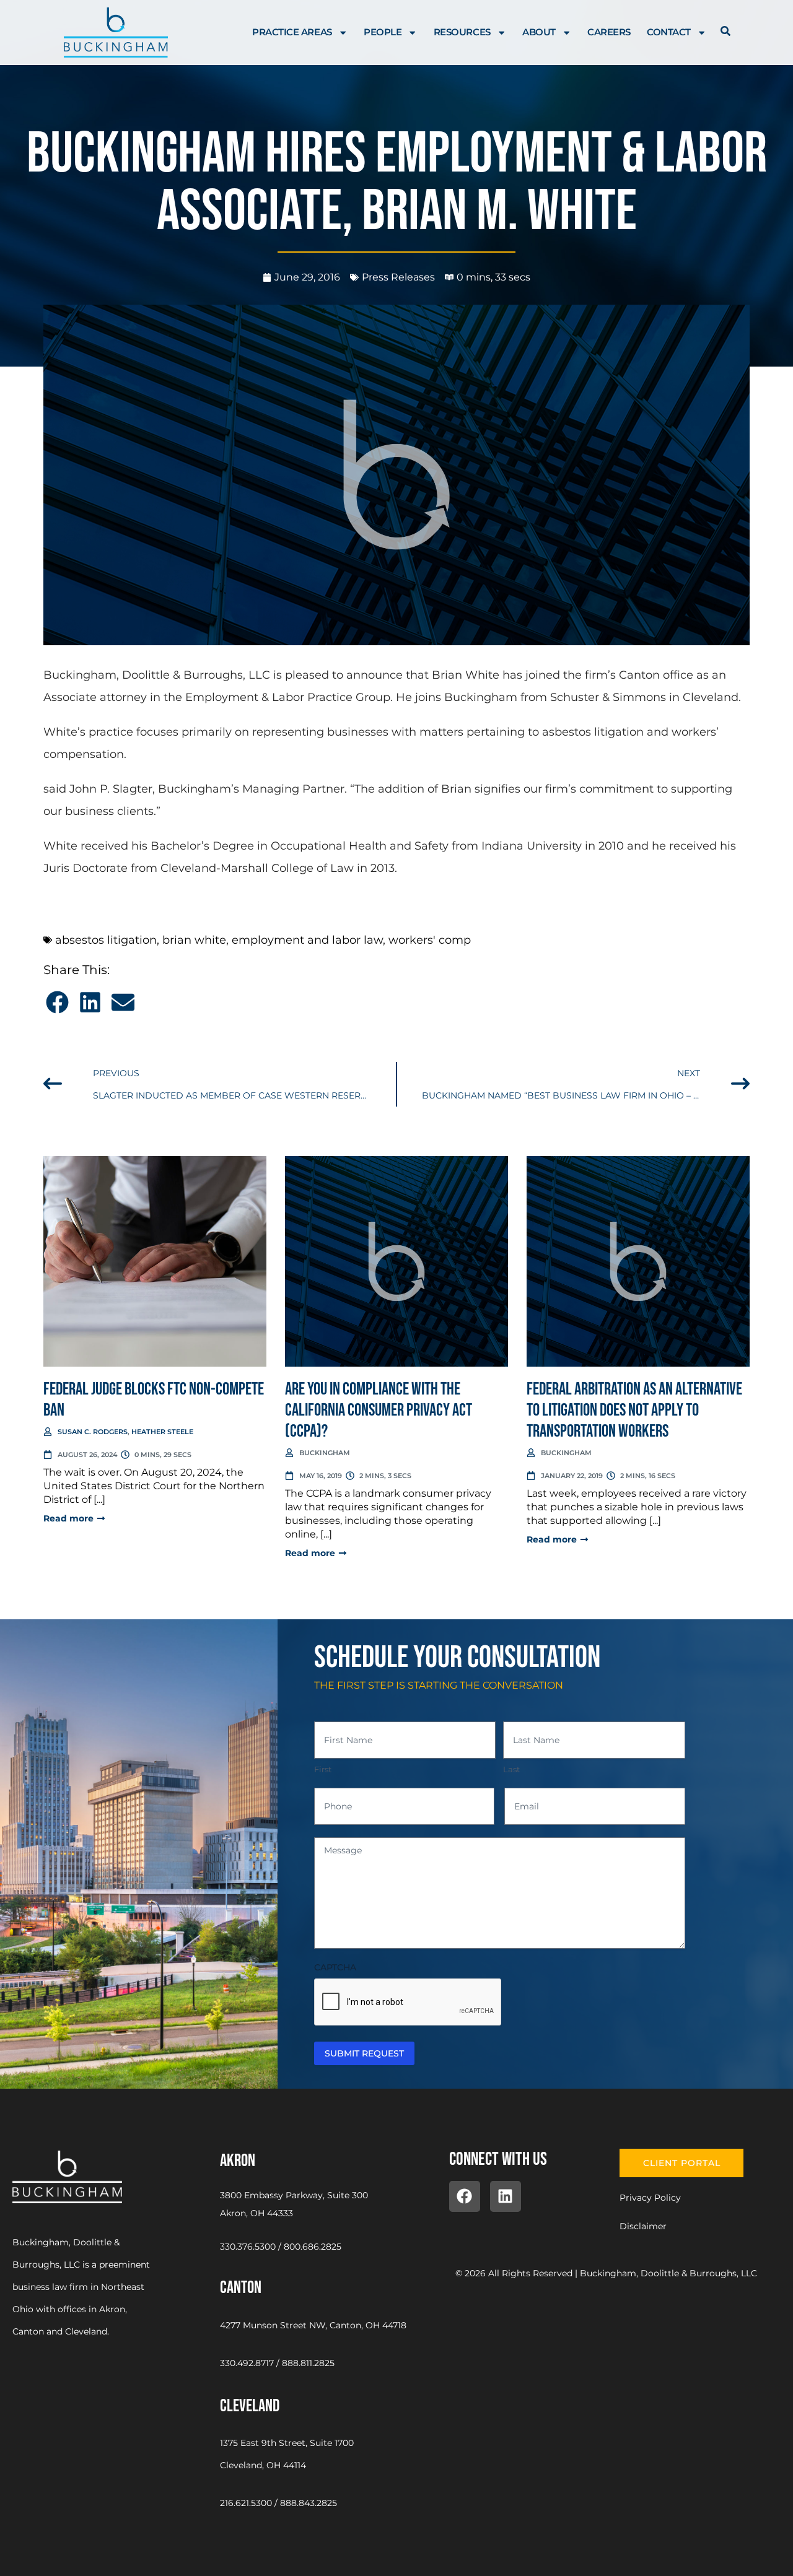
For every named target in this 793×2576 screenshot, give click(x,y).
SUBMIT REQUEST (364, 2053)
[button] (57, 1002)
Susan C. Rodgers (93, 1432)
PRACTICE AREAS (292, 32)
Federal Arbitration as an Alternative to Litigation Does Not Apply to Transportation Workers (634, 1410)
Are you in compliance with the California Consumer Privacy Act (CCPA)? (379, 1410)
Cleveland (250, 2406)
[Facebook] (465, 2196)
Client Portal (682, 2163)
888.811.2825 (308, 2363)
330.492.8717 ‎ (248, 2363)
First (323, 1769)
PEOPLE (383, 32)
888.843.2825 (309, 2503)
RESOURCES (462, 32)
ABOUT (539, 32)
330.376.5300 (248, 2247)
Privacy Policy (650, 2198)
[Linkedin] (506, 2196)
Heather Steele (162, 1432)
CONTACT (669, 32)
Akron (238, 2161)
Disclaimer (643, 2226)
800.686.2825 (313, 2247)
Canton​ (241, 2288)
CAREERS (609, 32)
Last (511, 1769)
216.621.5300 (246, 2503)
